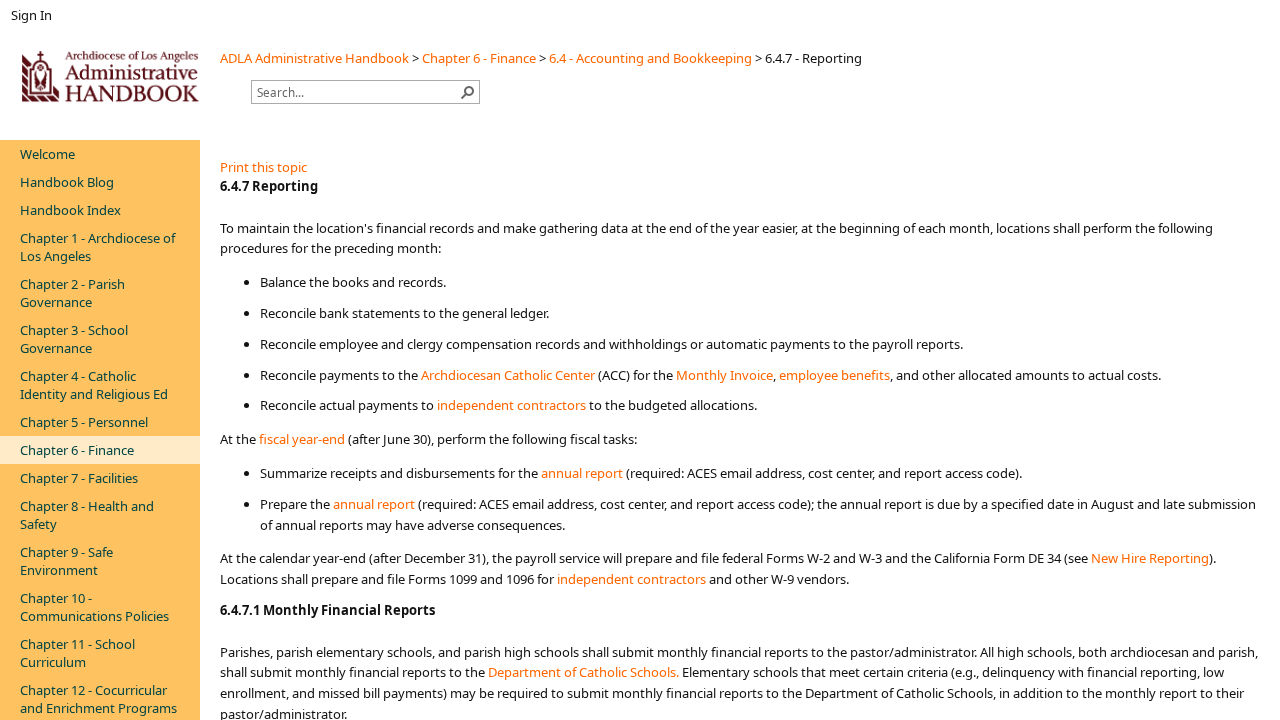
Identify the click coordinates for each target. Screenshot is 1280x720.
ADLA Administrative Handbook (314, 58)
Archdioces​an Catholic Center (508, 375)
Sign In (31, 15)
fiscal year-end (302, 439)
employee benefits (834, 375)
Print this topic (263, 167)
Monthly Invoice (724, 375)
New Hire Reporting (1150, 558)
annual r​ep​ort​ (374, 504)
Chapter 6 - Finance (479, 58)
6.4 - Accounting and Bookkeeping (650, 58)
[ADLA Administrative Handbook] (110, 76)
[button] (468, 92)
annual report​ (582, 473)
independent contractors (511, 405)
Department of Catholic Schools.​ (583, 672)
